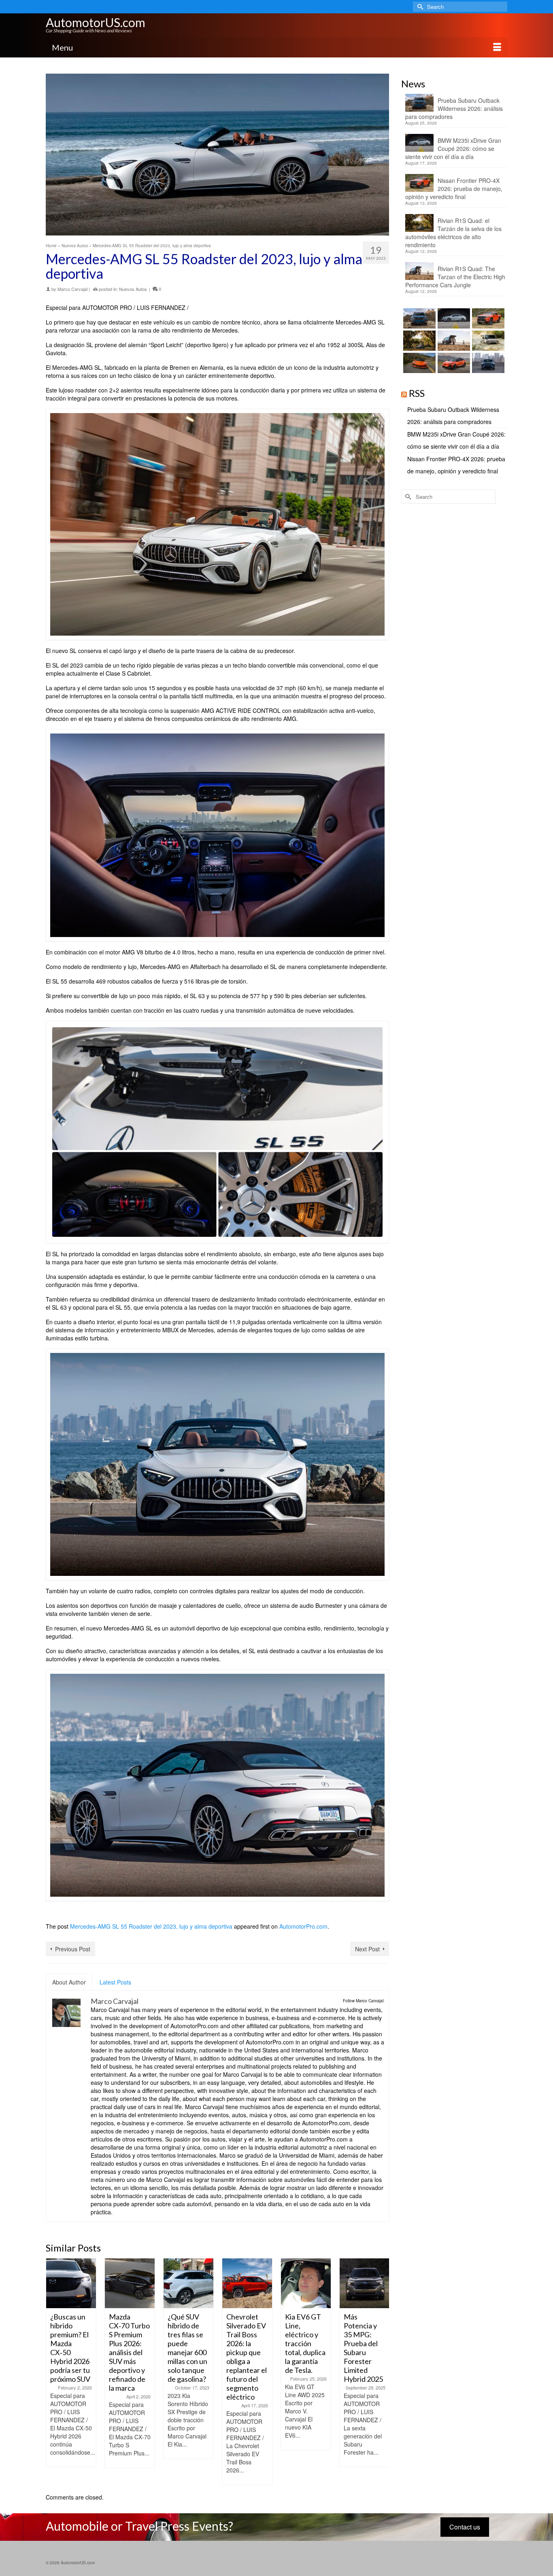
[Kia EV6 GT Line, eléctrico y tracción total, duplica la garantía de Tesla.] (306, 2283)
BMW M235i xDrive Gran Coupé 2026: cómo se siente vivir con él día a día (453, 148)
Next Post (367, 1949)
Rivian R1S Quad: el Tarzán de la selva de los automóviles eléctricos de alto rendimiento (453, 233)
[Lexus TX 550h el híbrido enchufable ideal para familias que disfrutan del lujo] (487, 363)
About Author (69, 1982)
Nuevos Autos (133, 289)
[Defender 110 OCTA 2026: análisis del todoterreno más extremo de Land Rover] (487, 341)
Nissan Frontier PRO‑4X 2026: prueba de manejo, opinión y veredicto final (454, 189)
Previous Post (73, 1949)
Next (382, 2371)
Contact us (465, 2527)
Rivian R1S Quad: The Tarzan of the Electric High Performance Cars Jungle (455, 277)
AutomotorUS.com (96, 22)
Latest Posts (115, 1982)
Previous (53, 2371)
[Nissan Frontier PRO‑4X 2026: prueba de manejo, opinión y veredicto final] (487, 318)
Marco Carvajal (72, 289)
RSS (417, 393)
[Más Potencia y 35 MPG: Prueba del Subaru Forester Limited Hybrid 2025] (365, 2283)
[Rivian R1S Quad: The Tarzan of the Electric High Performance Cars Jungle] (453, 341)
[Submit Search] (419, 7)
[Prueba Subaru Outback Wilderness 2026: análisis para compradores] (418, 318)
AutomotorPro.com (303, 1926)
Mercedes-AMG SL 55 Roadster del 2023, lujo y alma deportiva (151, 1926)
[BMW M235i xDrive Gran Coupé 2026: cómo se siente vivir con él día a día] (453, 318)
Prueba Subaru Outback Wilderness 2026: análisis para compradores (454, 108)
